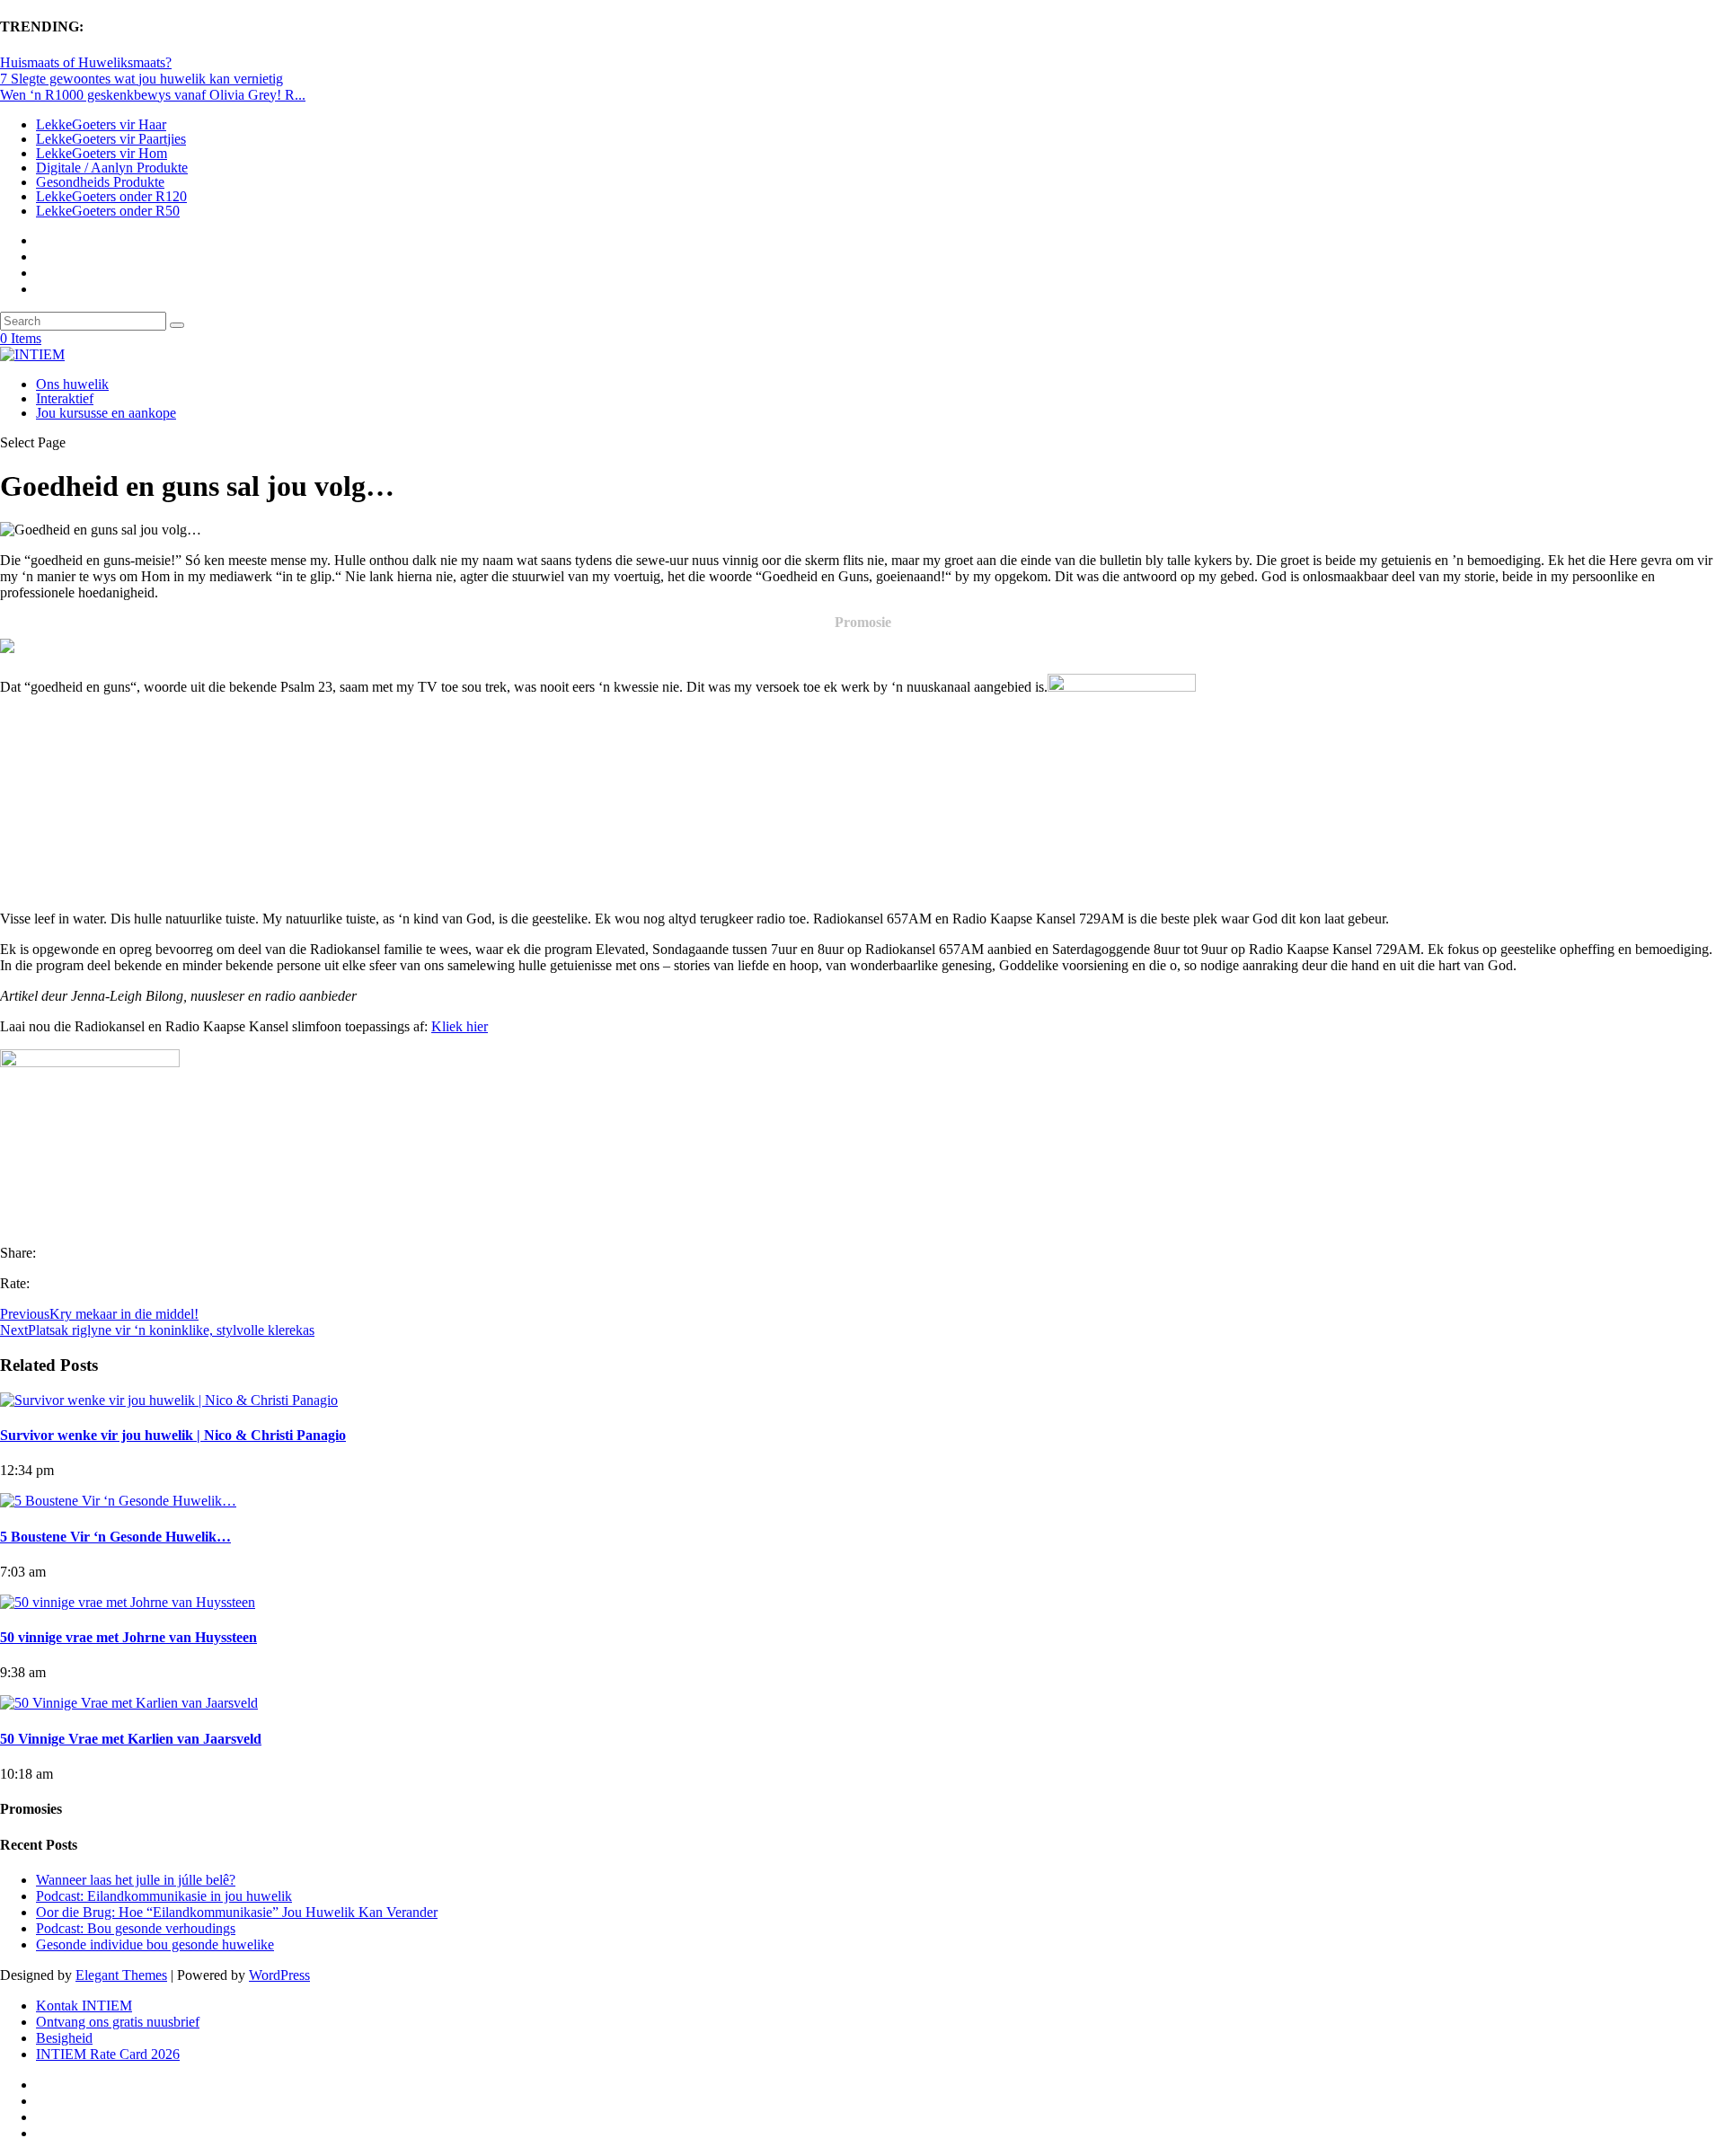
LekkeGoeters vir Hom (102, 153)
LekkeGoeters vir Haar (101, 124)
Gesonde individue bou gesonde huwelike (155, 1944)
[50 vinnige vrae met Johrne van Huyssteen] (128, 1602)
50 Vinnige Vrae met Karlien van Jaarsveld (131, 1739)
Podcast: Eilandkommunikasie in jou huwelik (164, 1896)
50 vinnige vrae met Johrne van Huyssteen (128, 1637)
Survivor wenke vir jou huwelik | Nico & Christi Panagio (173, 1435)
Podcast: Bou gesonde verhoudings (136, 1928)
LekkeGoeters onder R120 (111, 196)
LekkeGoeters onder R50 (108, 211)
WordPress (279, 1975)
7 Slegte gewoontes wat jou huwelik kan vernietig (142, 79)
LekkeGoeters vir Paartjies (111, 139)
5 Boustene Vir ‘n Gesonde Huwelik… (115, 1537)
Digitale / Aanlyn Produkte (112, 168)
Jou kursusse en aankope (106, 413)
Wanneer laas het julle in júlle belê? (136, 1880)
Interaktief (65, 398)
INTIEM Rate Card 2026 (108, 2054)
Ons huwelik (72, 384)
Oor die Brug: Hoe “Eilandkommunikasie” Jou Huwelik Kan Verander (237, 1912)
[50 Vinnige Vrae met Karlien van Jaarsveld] (129, 1703)
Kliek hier (460, 1026)
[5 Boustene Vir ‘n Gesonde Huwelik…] (118, 1501)
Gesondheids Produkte (100, 182)
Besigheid (64, 2038)
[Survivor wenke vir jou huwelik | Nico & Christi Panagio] (169, 1400)
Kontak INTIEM (84, 2006)
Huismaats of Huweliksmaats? (86, 62)
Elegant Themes (121, 1975)
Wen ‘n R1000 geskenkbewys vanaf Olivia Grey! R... (153, 95)
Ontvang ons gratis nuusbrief (118, 2022)
